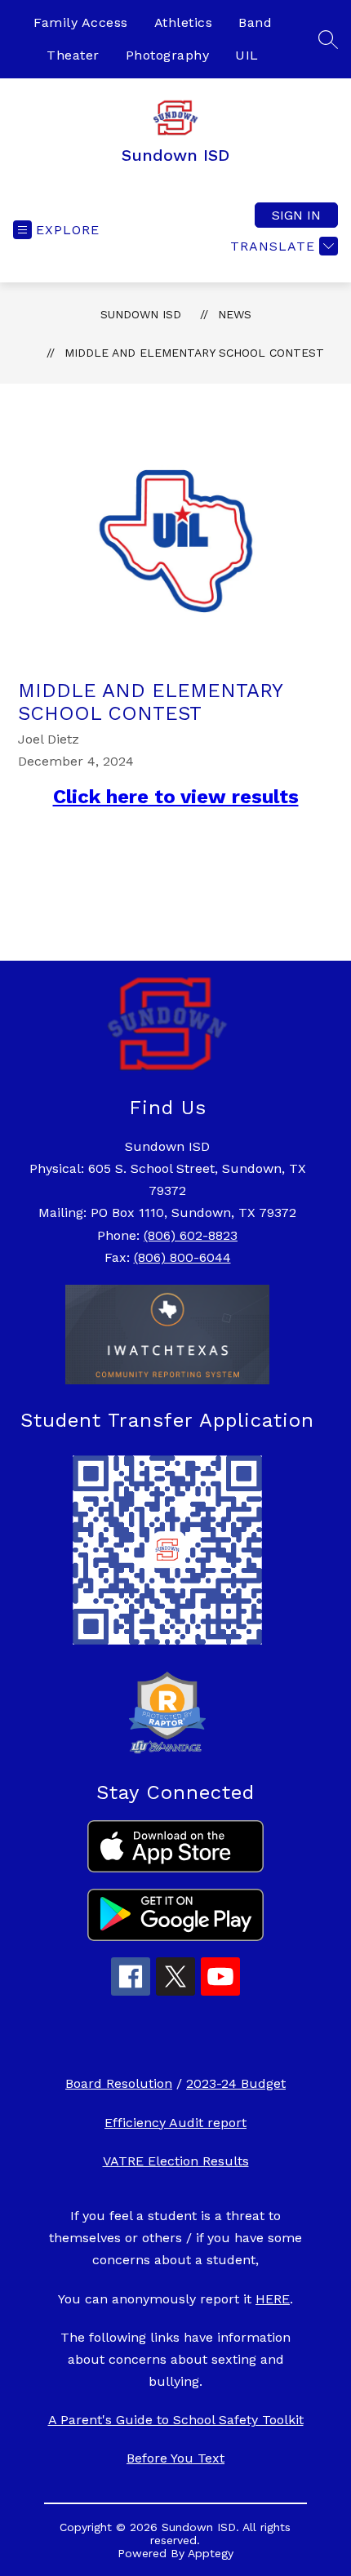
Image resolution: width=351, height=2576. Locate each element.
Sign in (296, 215)
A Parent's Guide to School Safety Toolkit (176, 2420)
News (235, 314)
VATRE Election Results (176, 2161)
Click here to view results (176, 797)
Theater (73, 55)
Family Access (81, 22)
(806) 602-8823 (191, 1235)
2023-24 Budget (236, 2083)
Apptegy (211, 2553)
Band (255, 22)
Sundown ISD (141, 314)
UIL (247, 55)
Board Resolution (119, 2083)
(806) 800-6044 (182, 1257)
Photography (168, 55)
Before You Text (175, 2458)
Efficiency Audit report (175, 2123)
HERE (273, 2299)
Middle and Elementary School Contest (194, 353)
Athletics (184, 22)
